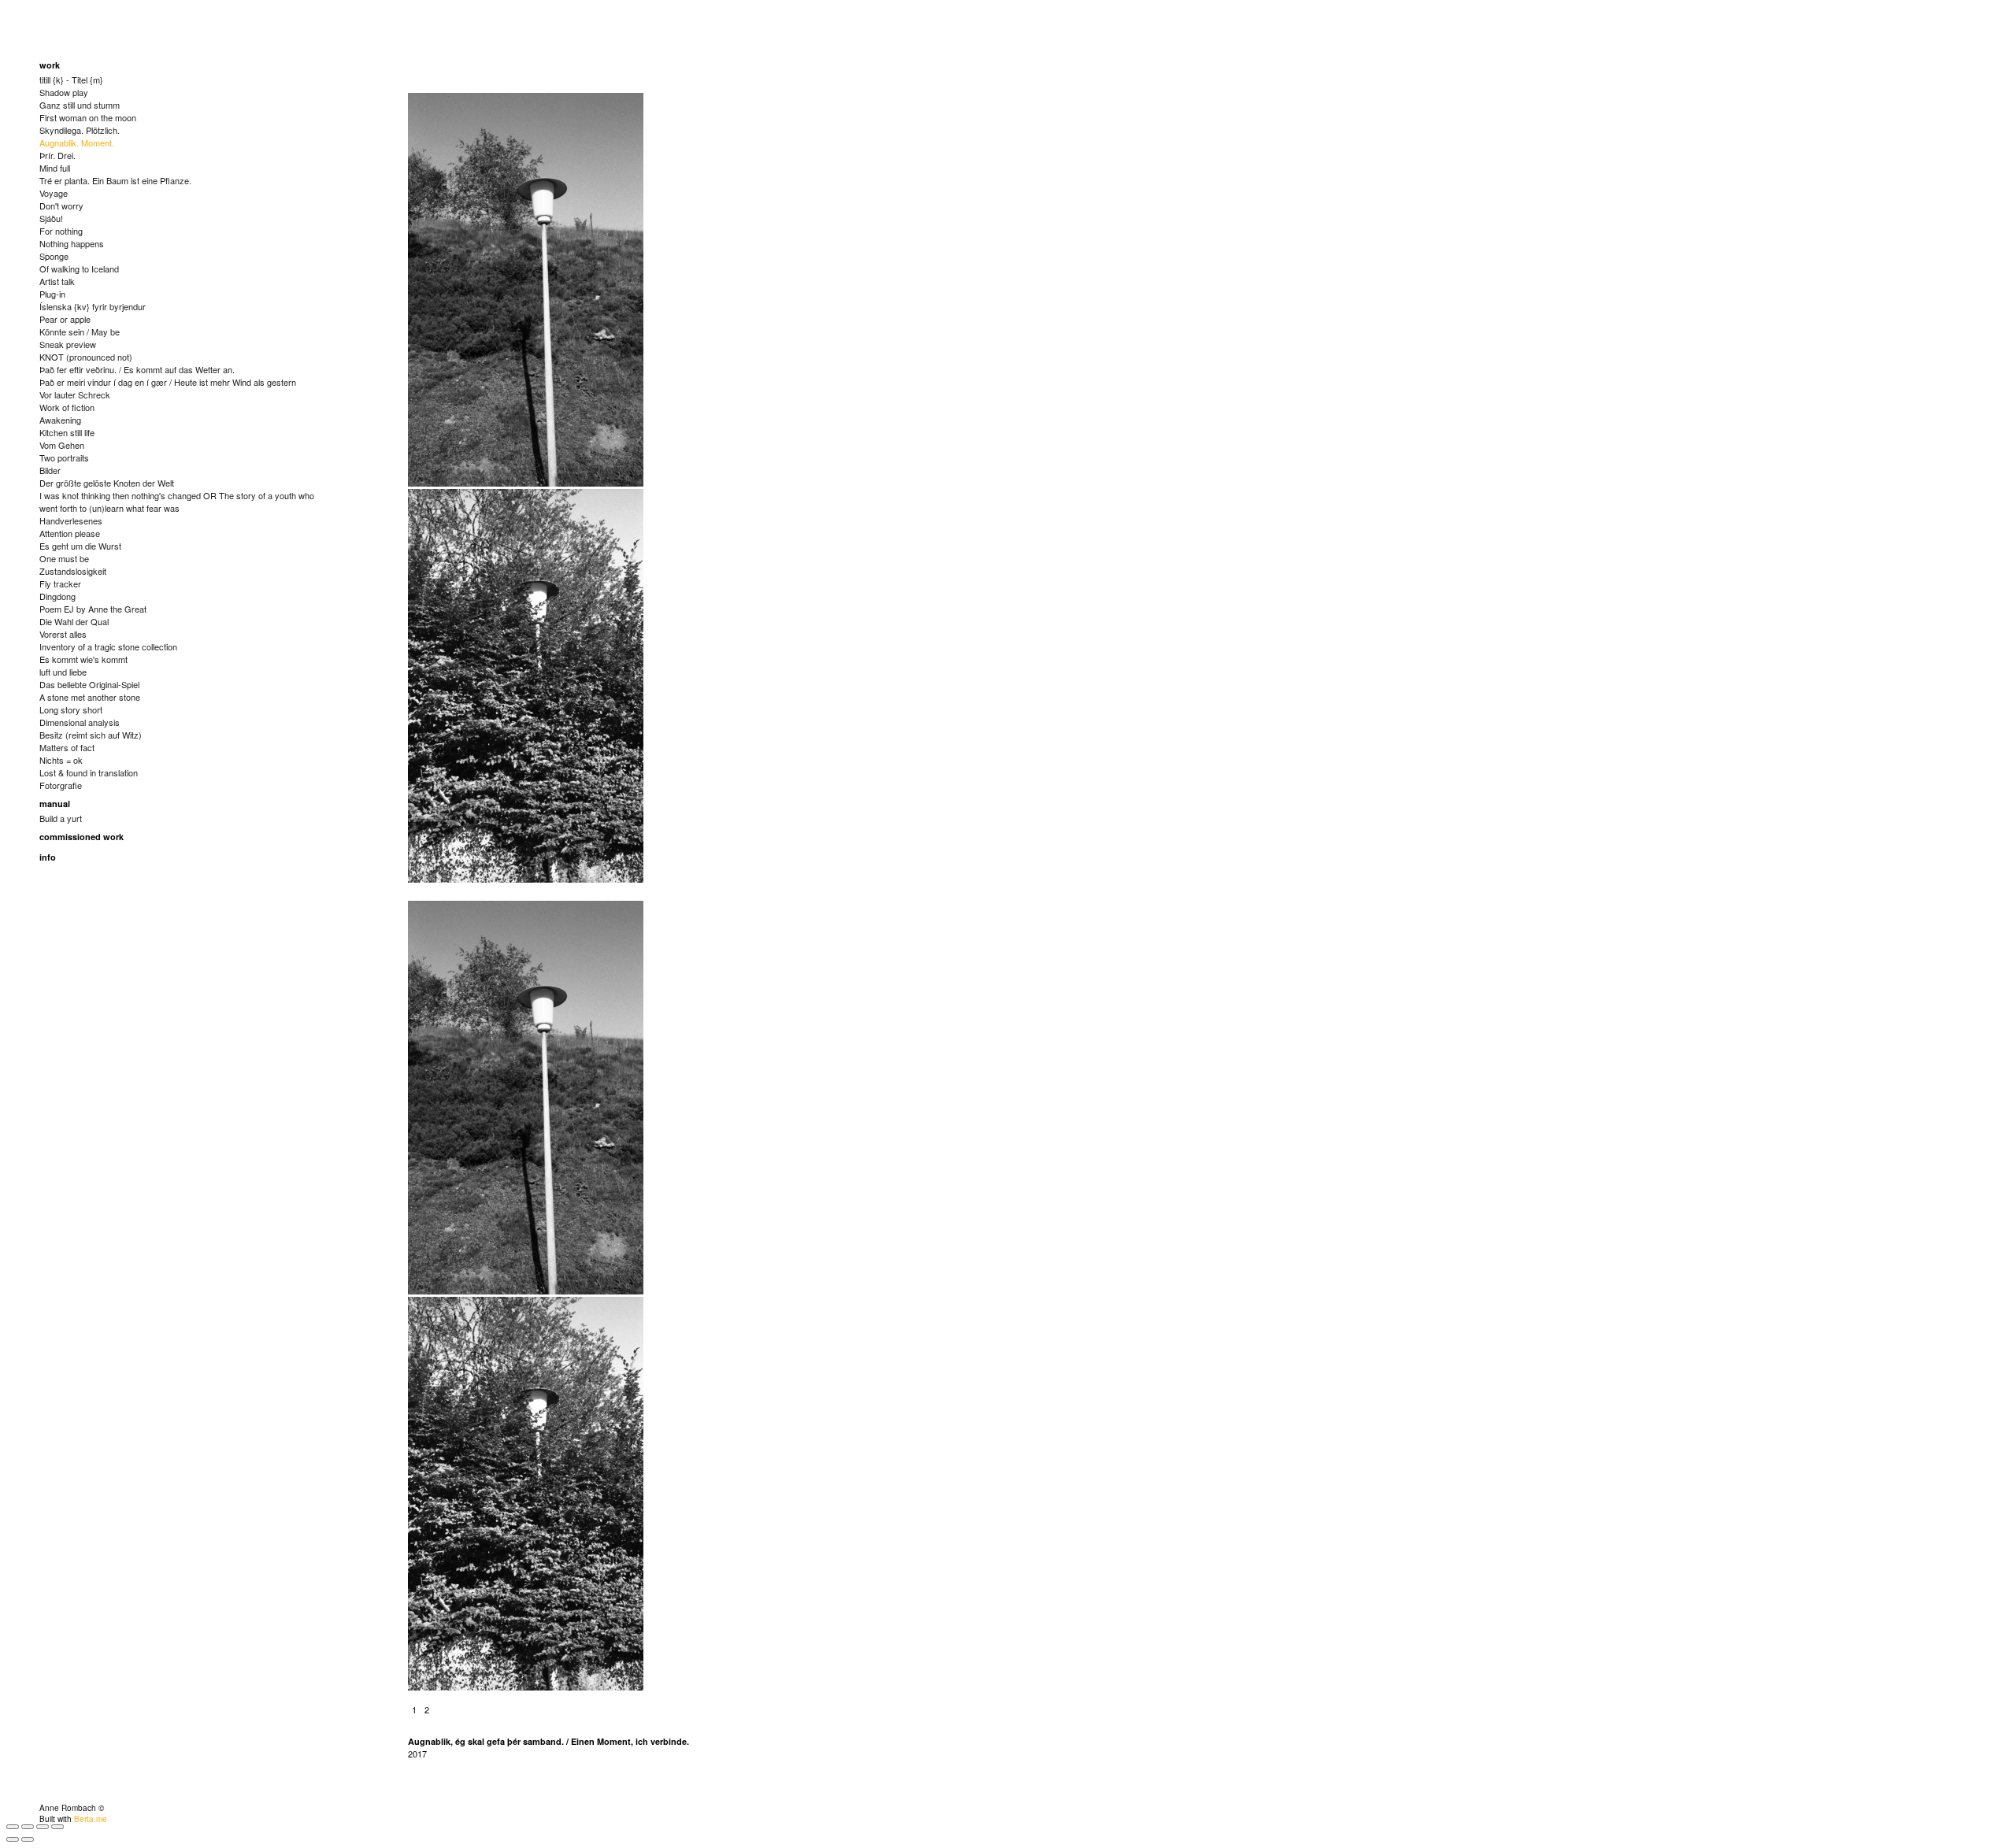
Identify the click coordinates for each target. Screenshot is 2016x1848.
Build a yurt (61, 818)
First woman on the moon (88, 117)
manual (55, 804)
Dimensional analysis (80, 722)
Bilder (50, 470)
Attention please (70, 533)
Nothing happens (72, 243)
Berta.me (91, 1819)
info (48, 857)
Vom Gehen (62, 445)
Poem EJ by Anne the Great (93, 609)
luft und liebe (63, 672)
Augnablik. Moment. (77, 143)
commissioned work (82, 837)
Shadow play (64, 92)
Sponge (54, 256)
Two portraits (64, 457)
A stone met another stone (90, 697)
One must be (64, 558)
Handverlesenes (71, 520)
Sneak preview (68, 344)
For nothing (61, 231)
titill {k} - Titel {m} (71, 80)
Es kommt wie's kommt (83, 659)
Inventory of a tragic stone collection (108, 646)
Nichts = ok (61, 760)
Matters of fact (67, 747)
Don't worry (61, 206)
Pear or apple (65, 319)
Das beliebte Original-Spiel (89, 684)
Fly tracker (60, 583)
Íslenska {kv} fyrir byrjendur (93, 306)
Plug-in (52, 294)
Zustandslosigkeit (73, 571)
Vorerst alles (63, 634)
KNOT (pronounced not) (86, 357)
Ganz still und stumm (80, 105)
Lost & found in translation (89, 772)
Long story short (71, 709)
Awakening (60, 420)
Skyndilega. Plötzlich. (80, 130)
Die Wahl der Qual (74, 621)
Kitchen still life (67, 432)
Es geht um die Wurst (80, 546)
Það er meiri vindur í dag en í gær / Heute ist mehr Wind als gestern (168, 382)
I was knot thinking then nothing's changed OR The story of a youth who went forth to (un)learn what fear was (177, 502)
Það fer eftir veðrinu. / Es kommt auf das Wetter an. (137, 369)
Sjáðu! (51, 218)
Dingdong (57, 596)
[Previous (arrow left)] (13, 1839)
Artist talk (57, 281)
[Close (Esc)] (13, 1827)
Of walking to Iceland (79, 268)
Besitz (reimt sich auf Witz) (91, 735)
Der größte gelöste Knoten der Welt (107, 483)
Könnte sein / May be (80, 331)
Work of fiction (67, 407)
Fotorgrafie (61, 785)
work (50, 65)
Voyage (54, 193)
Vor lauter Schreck (75, 394)
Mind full (55, 168)
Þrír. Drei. (57, 155)
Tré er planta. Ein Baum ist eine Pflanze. (115, 180)
